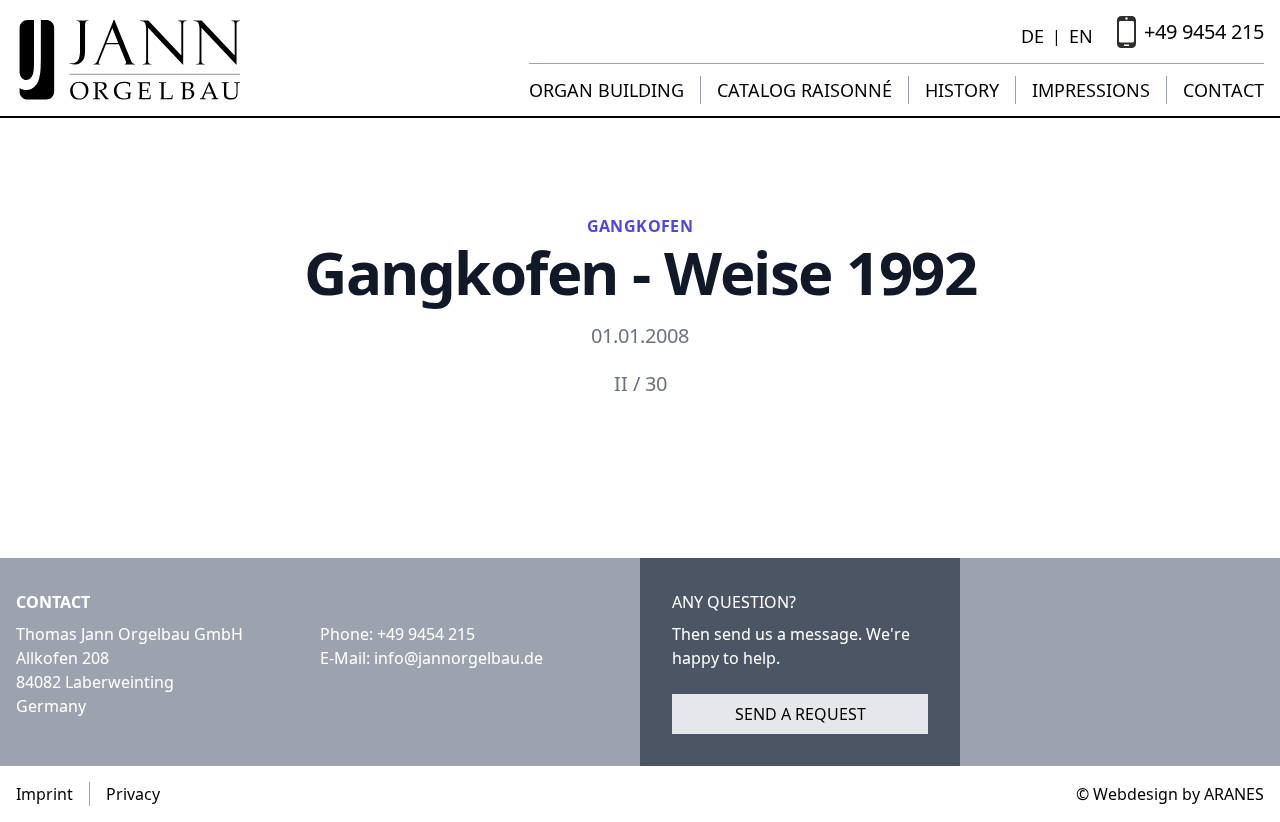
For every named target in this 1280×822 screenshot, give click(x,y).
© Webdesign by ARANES (1170, 794)
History (962, 90)
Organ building (606, 90)
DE (1032, 36)
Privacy (133, 794)
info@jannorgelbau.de (458, 658)
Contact (1223, 90)
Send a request (800, 714)
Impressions (1091, 90)
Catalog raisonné (804, 90)
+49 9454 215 (426, 634)
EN (1081, 36)
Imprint (44, 794)
